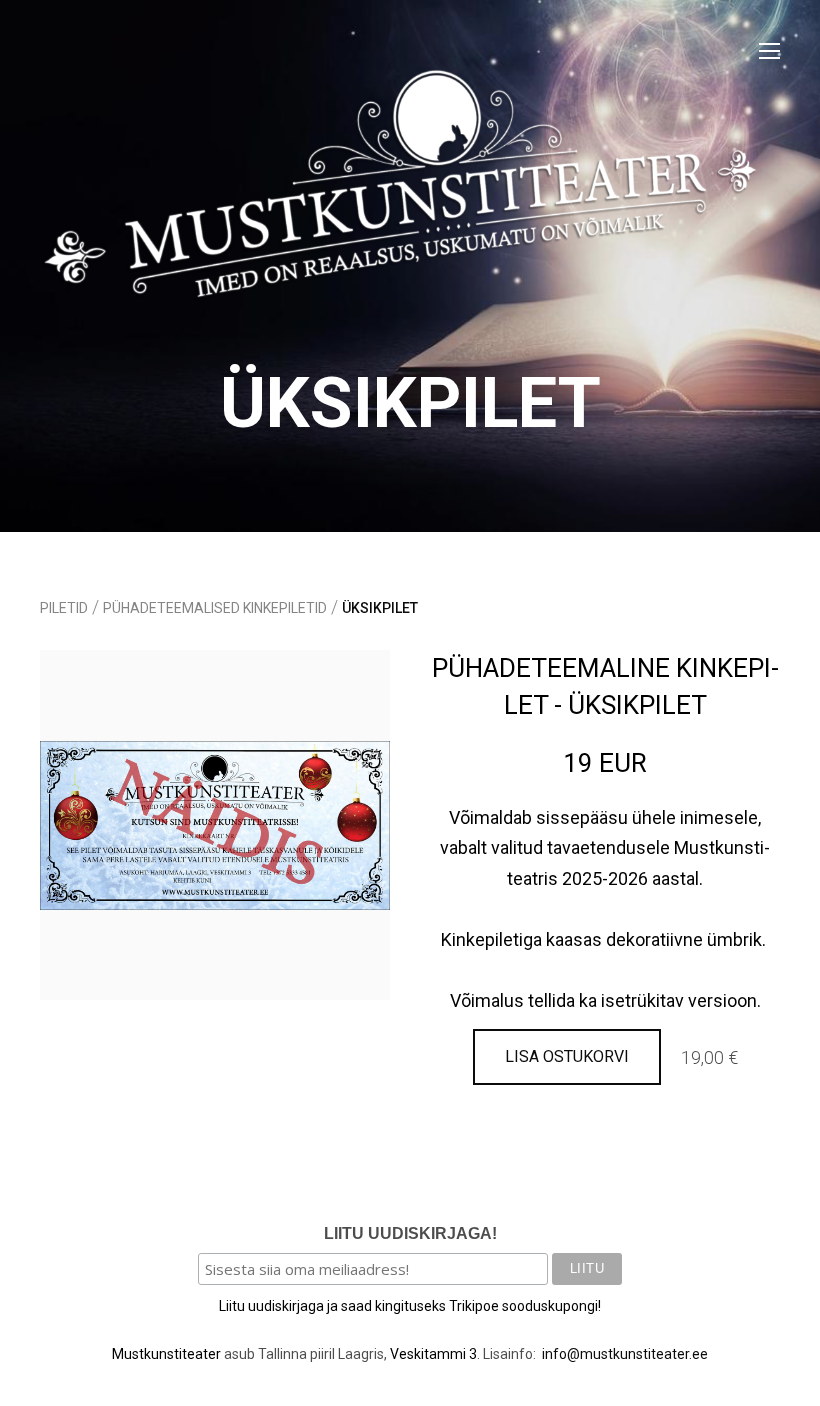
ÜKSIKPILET (380, 608)
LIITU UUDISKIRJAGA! (410, 1233)
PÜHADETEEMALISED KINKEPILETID (215, 608)
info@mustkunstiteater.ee (625, 1354)
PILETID (64, 608)
